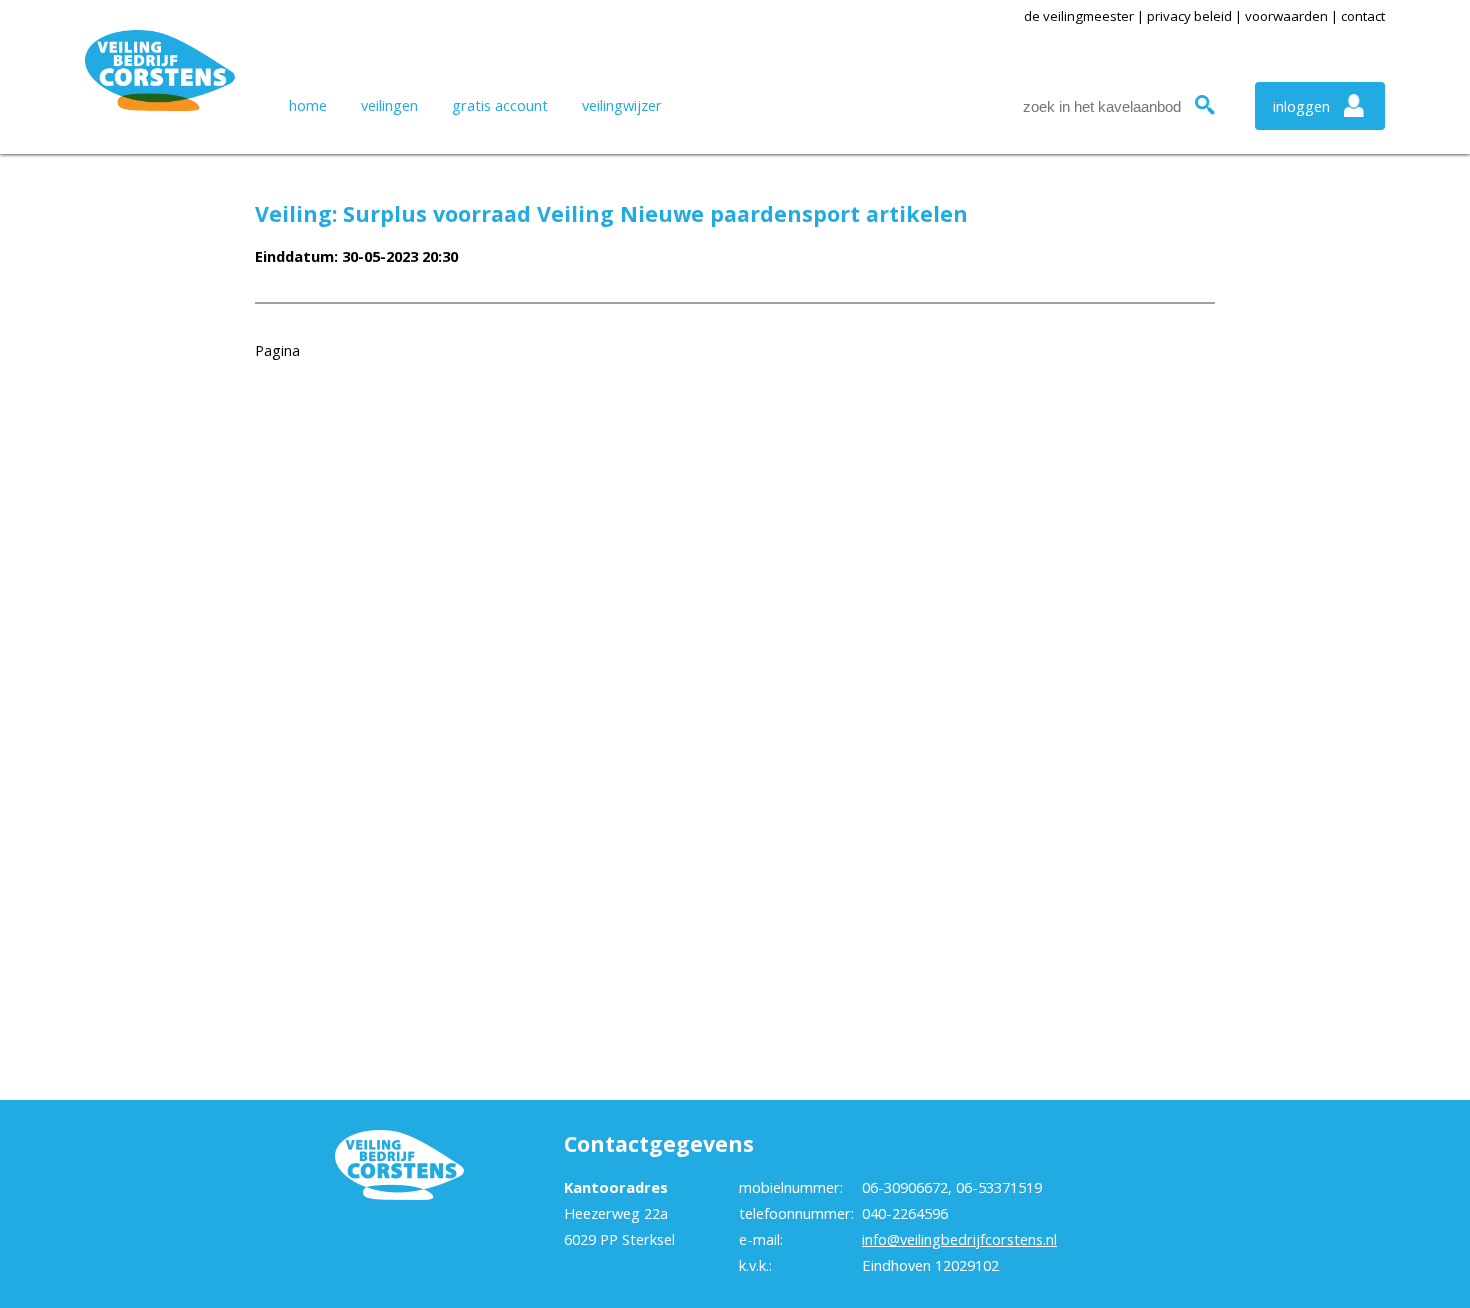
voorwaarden (1286, 16)
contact (1363, 16)
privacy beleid (1189, 16)
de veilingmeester (1079, 16)
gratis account (500, 105)
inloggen (1301, 106)
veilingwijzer (622, 105)
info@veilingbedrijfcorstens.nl (959, 1239)
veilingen (389, 105)
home (308, 105)
